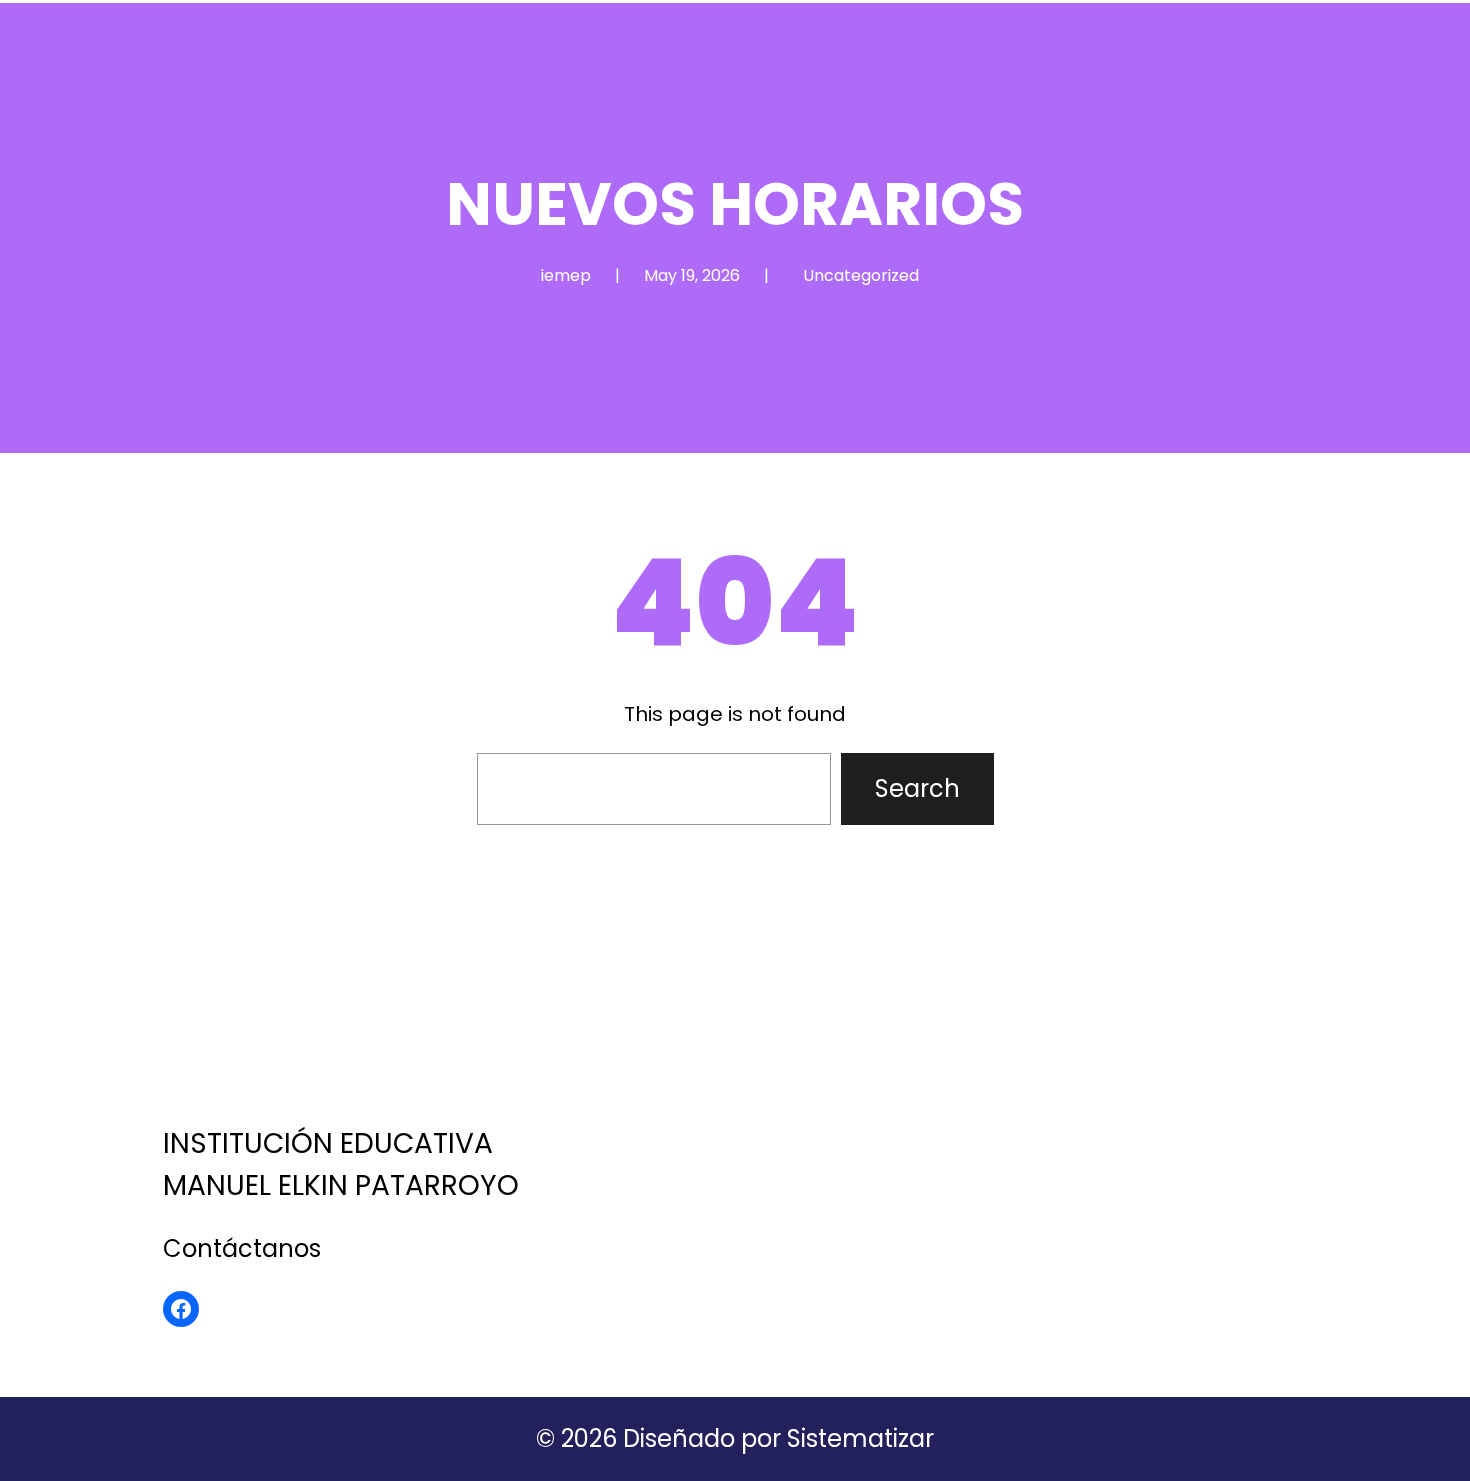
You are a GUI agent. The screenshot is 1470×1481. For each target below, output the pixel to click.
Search (917, 788)
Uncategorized (861, 275)
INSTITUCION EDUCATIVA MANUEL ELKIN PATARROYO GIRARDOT (345, 1035)
